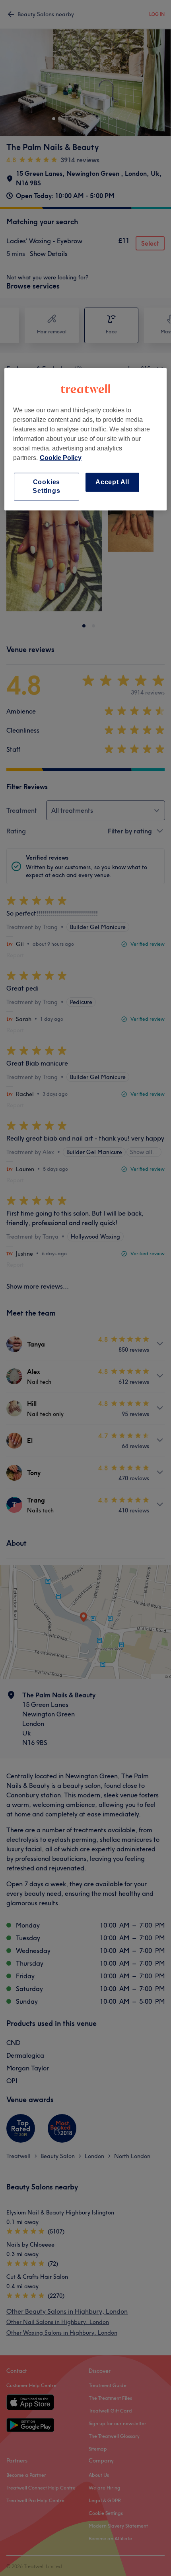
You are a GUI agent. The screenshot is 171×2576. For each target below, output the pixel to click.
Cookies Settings (46, 486)
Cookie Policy (61, 458)
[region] (86, 439)
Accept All (112, 482)
